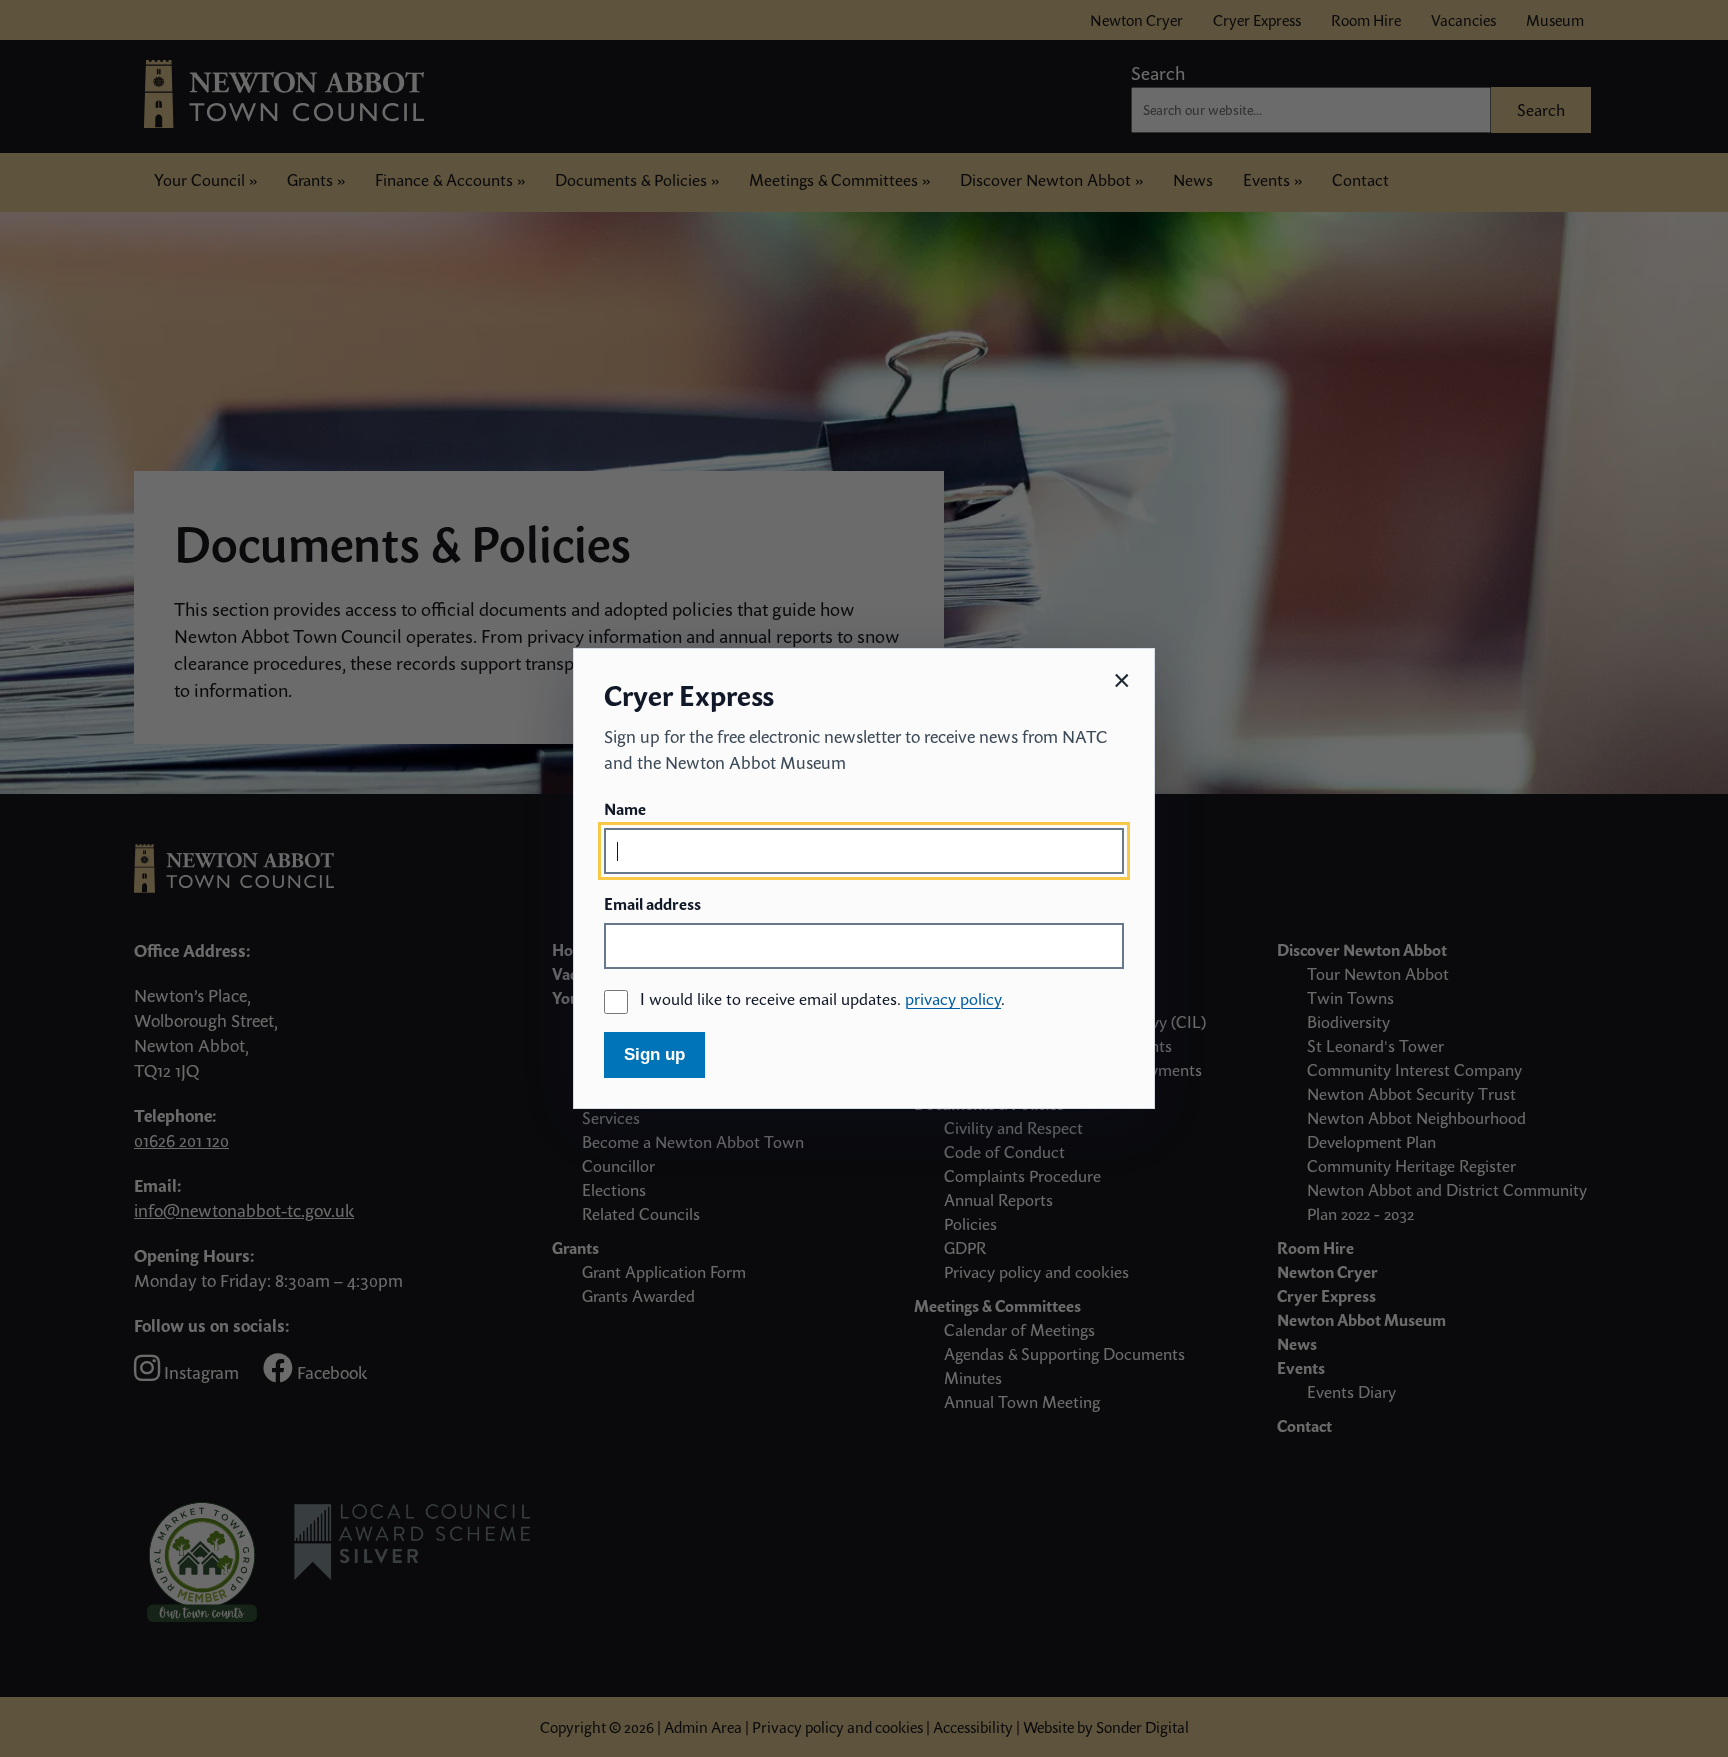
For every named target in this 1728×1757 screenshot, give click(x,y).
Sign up (654, 1054)
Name (625, 809)
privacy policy (953, 999)
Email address (652, 904)
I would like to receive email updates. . (822, 999)
